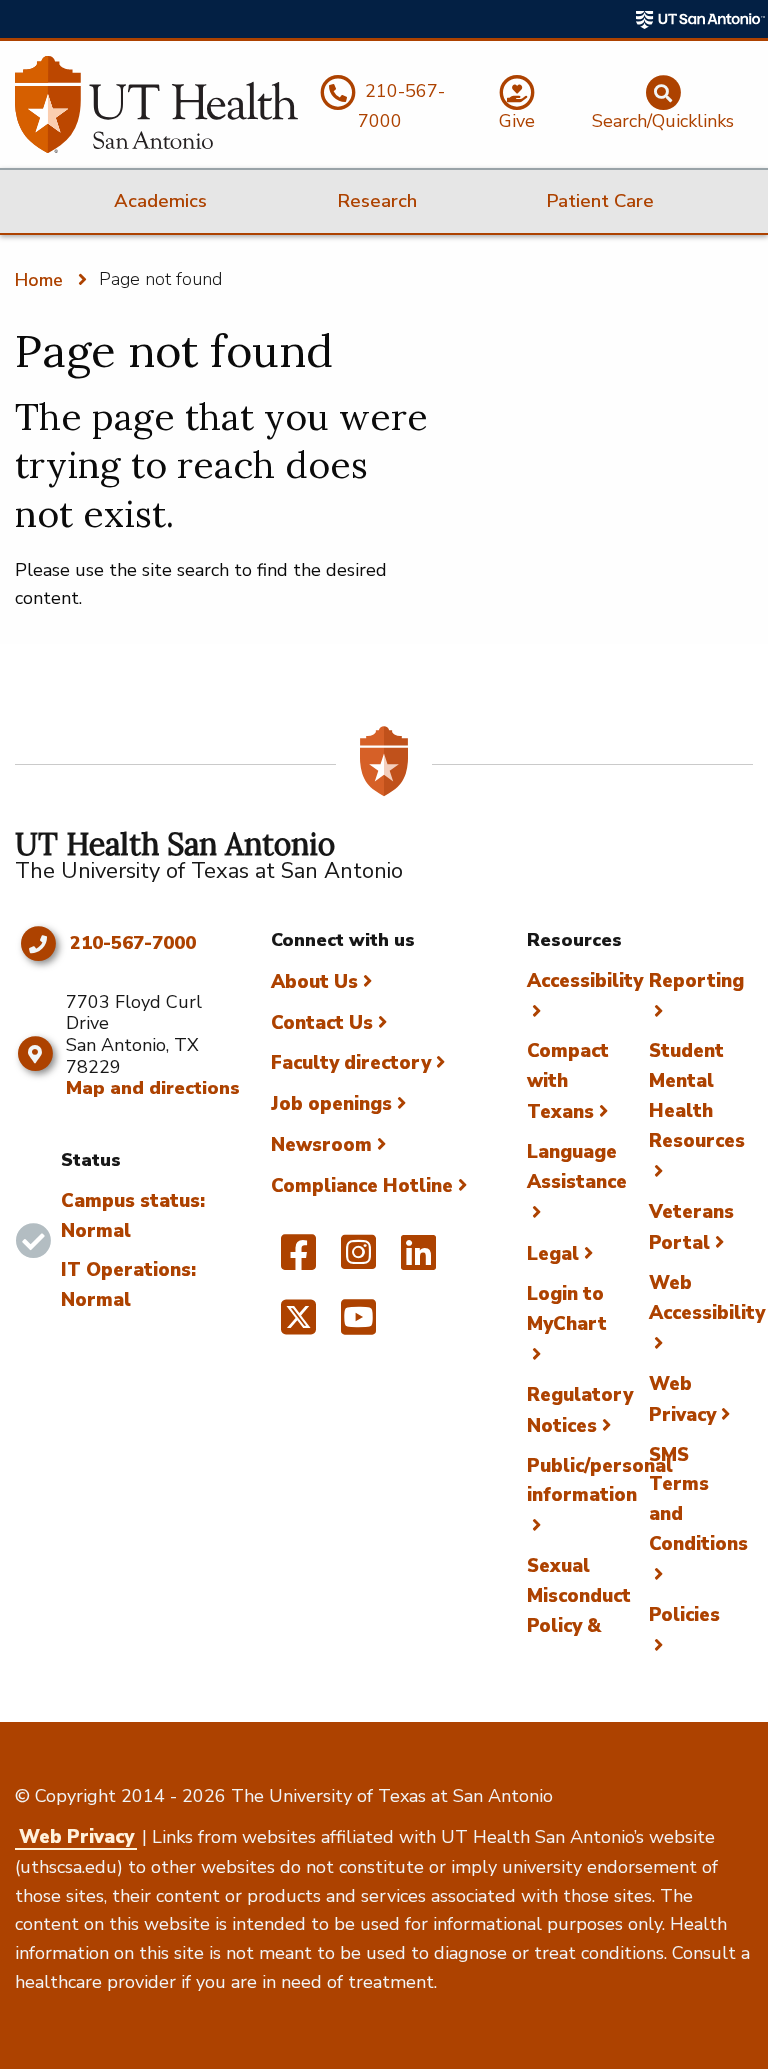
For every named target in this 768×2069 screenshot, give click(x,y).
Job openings (331, 1104)
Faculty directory (351, 1063)
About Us (314, 982)
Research (377, 201)
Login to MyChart (567, 1309)
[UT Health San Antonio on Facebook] (298, 1261)
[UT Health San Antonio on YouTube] (358, 1326)
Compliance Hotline (362, 1186)
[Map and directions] (35, 1054)
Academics (160, 201)
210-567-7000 (133, 944)
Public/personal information (600, 1481)
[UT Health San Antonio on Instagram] (358, 1261)
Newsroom (321, 1145)
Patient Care (600, 201)
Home (39, 280)
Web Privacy (76, 1837)
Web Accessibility (707, 1298)
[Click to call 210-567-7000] (37, 944)
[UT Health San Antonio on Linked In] (418, 1261)
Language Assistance (577, 1167)
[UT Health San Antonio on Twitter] (298, 1326)
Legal (553, 1254)
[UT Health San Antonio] (156, 104)
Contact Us (322, 1023)
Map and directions (153, 1088)
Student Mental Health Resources (697, 1096)
